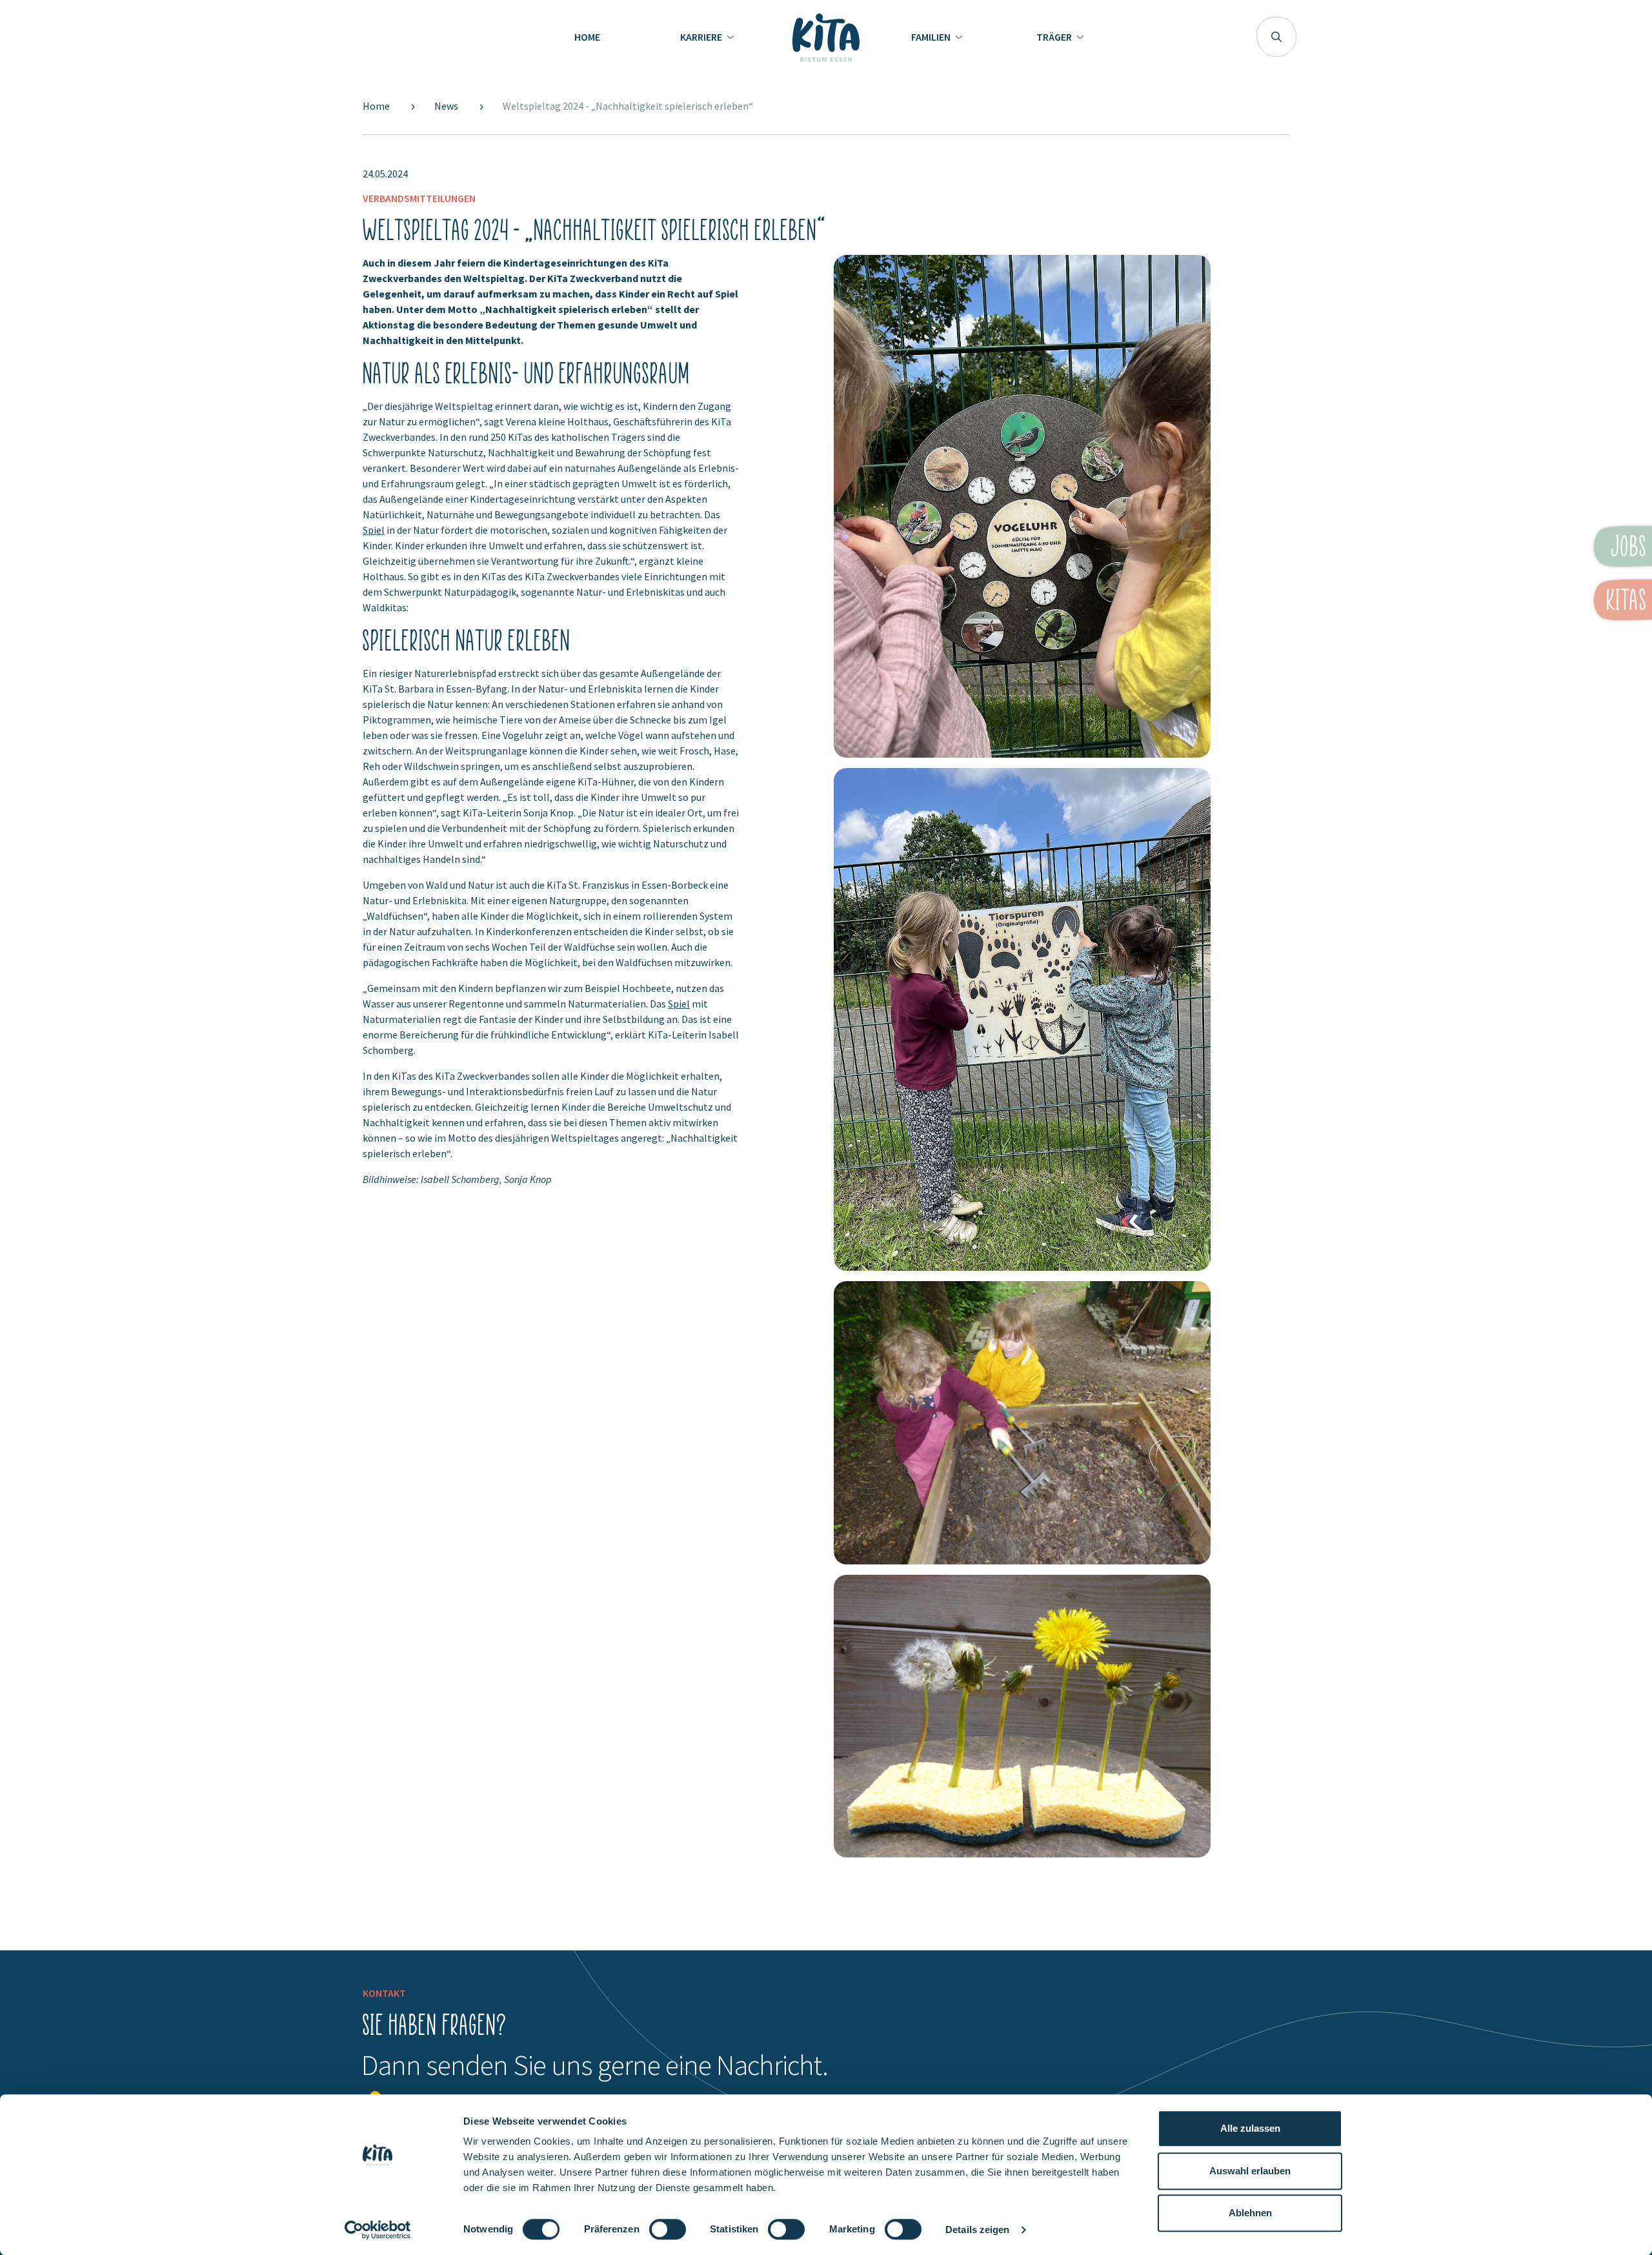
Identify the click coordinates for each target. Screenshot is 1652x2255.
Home (587, 37)
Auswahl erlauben (1250, 2171)
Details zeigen (977, 2230)
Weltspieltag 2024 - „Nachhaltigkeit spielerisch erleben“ (628, 106)
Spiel (374, 530)
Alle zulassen (1250, 2128)
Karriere (702, 37)
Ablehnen (1250, 2213)
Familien (932, 37)
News (447, 106)
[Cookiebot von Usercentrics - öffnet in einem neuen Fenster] (378, 2230)
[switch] (668, 2235)
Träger (1055, 37)
